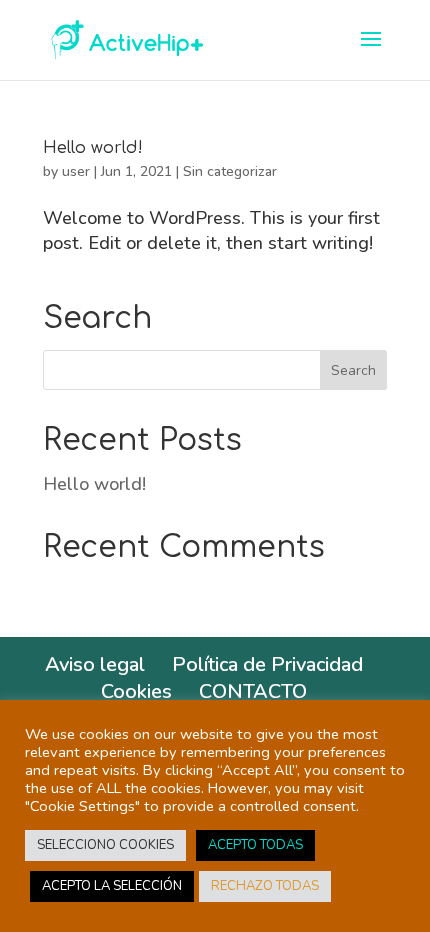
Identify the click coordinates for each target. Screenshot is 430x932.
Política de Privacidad (267, 664)
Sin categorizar (230, 171)
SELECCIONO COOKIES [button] (105, 845)
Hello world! (93, 148)
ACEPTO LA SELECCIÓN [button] (112, 886)
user (76, 171)
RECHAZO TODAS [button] (265, 886)
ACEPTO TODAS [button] (255, 845)
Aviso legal (95, 664)
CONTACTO (253, 691)
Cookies (136, 691)
